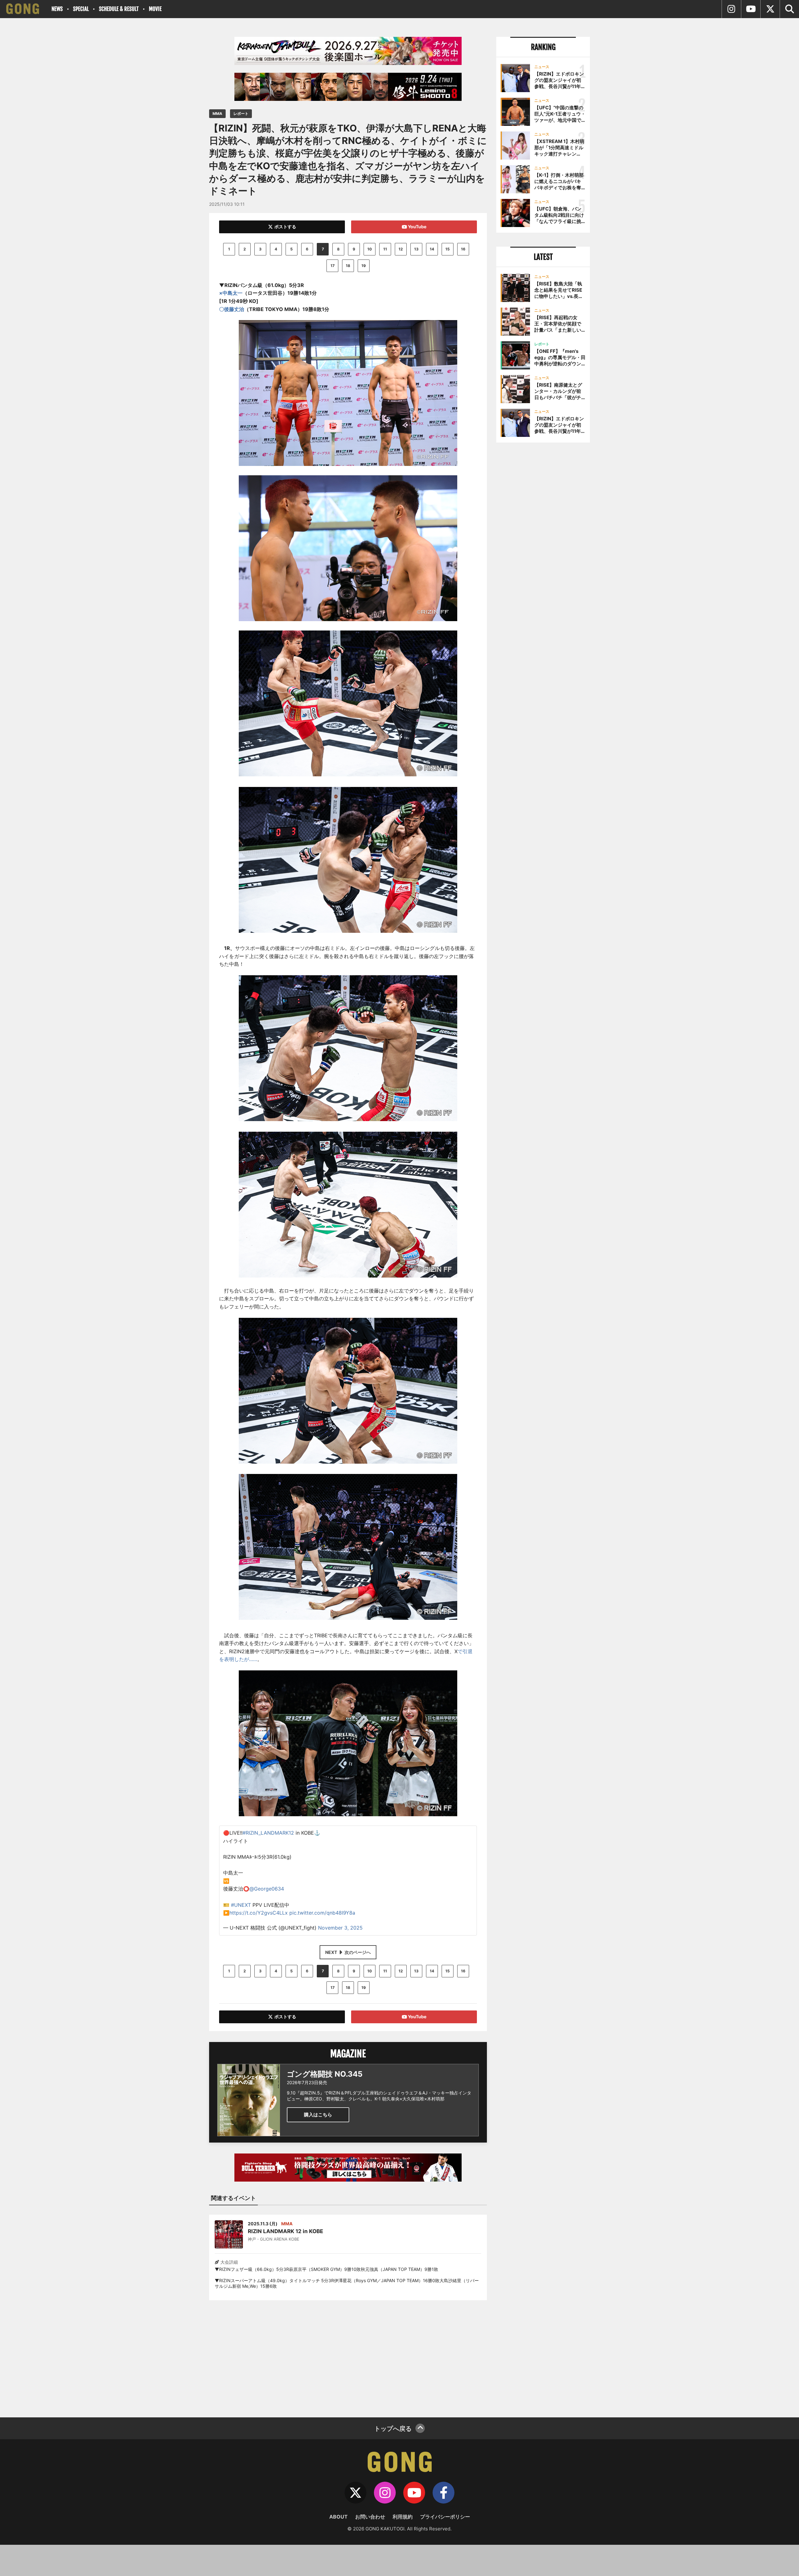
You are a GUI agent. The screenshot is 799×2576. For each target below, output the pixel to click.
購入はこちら (318, 2115)
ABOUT (338, 2517)
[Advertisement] (348, 2355)
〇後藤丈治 (232, 309)
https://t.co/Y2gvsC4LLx (259, 1913)
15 (448, 249)
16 (463, 249)
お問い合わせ (370, 2517)
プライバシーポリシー (445, 2517)
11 (385, 249)
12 (401, 249)
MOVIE (155, 9)
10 (370, 249)
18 (348, 266)
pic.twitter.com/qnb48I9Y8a (322, 1913)
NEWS (57, 9)
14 (432, 249)
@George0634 (267, 1889)
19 (364, 266)
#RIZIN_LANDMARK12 (268, 1833)
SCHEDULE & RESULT (119, 9)
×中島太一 (231, 293)
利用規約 (403, 2517)
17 (333, 266)
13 (416, 249)
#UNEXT (241, 1905)
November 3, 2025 (340, 1928)
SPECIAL (81, 9)
